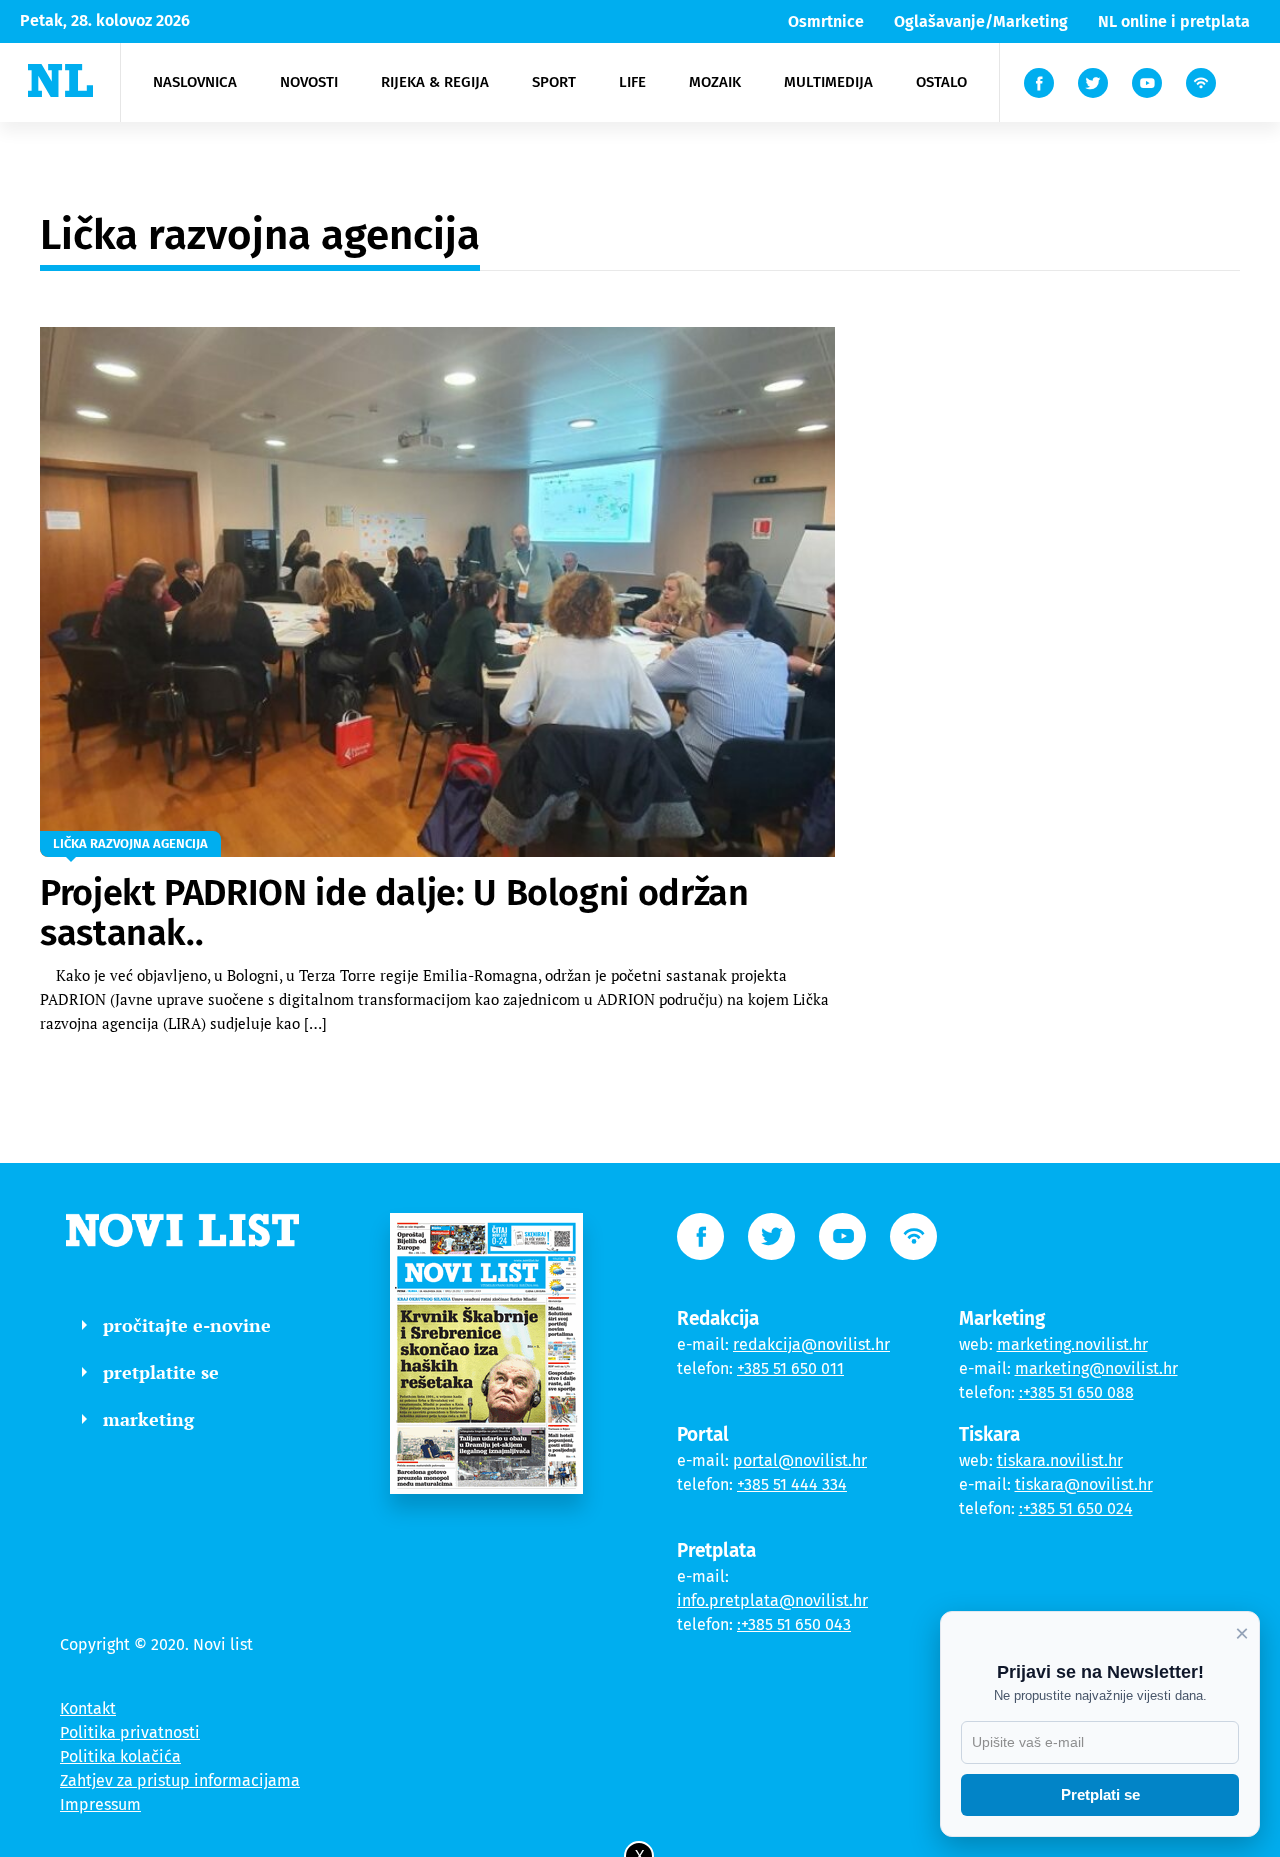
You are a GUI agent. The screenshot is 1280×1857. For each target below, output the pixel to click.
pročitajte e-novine (187, 1325)
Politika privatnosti (130, 1732)
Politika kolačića (120, 1756)
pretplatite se (161, 1372)
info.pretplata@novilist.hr (772, 1600)
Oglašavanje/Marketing (981, 21)
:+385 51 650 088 (1076, 1392)
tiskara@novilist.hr (1084, 1484)
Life (632, 82)
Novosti (309, 82)
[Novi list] (60, 80)
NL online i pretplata (1174, 21)
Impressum (100, 1804)
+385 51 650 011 (790, 1368)
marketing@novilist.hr (1096, 1368)
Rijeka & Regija (435, 82)
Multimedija (828, 82)
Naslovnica (195, 82)
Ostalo (941, 82)
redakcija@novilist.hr (811, 1344)
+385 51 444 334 (792, 1484)
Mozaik (715, 82)
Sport (554, 82)
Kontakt (88, 1708)
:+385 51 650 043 (794, 1624)
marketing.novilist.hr (1072, 1344)
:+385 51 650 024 (1076, 1508)
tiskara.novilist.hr (1060, 1460)
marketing (148, 1419)
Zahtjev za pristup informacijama (180, 1780)
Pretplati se (1100, 1794)
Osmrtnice (826, 21)
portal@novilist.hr (800, 1460)
